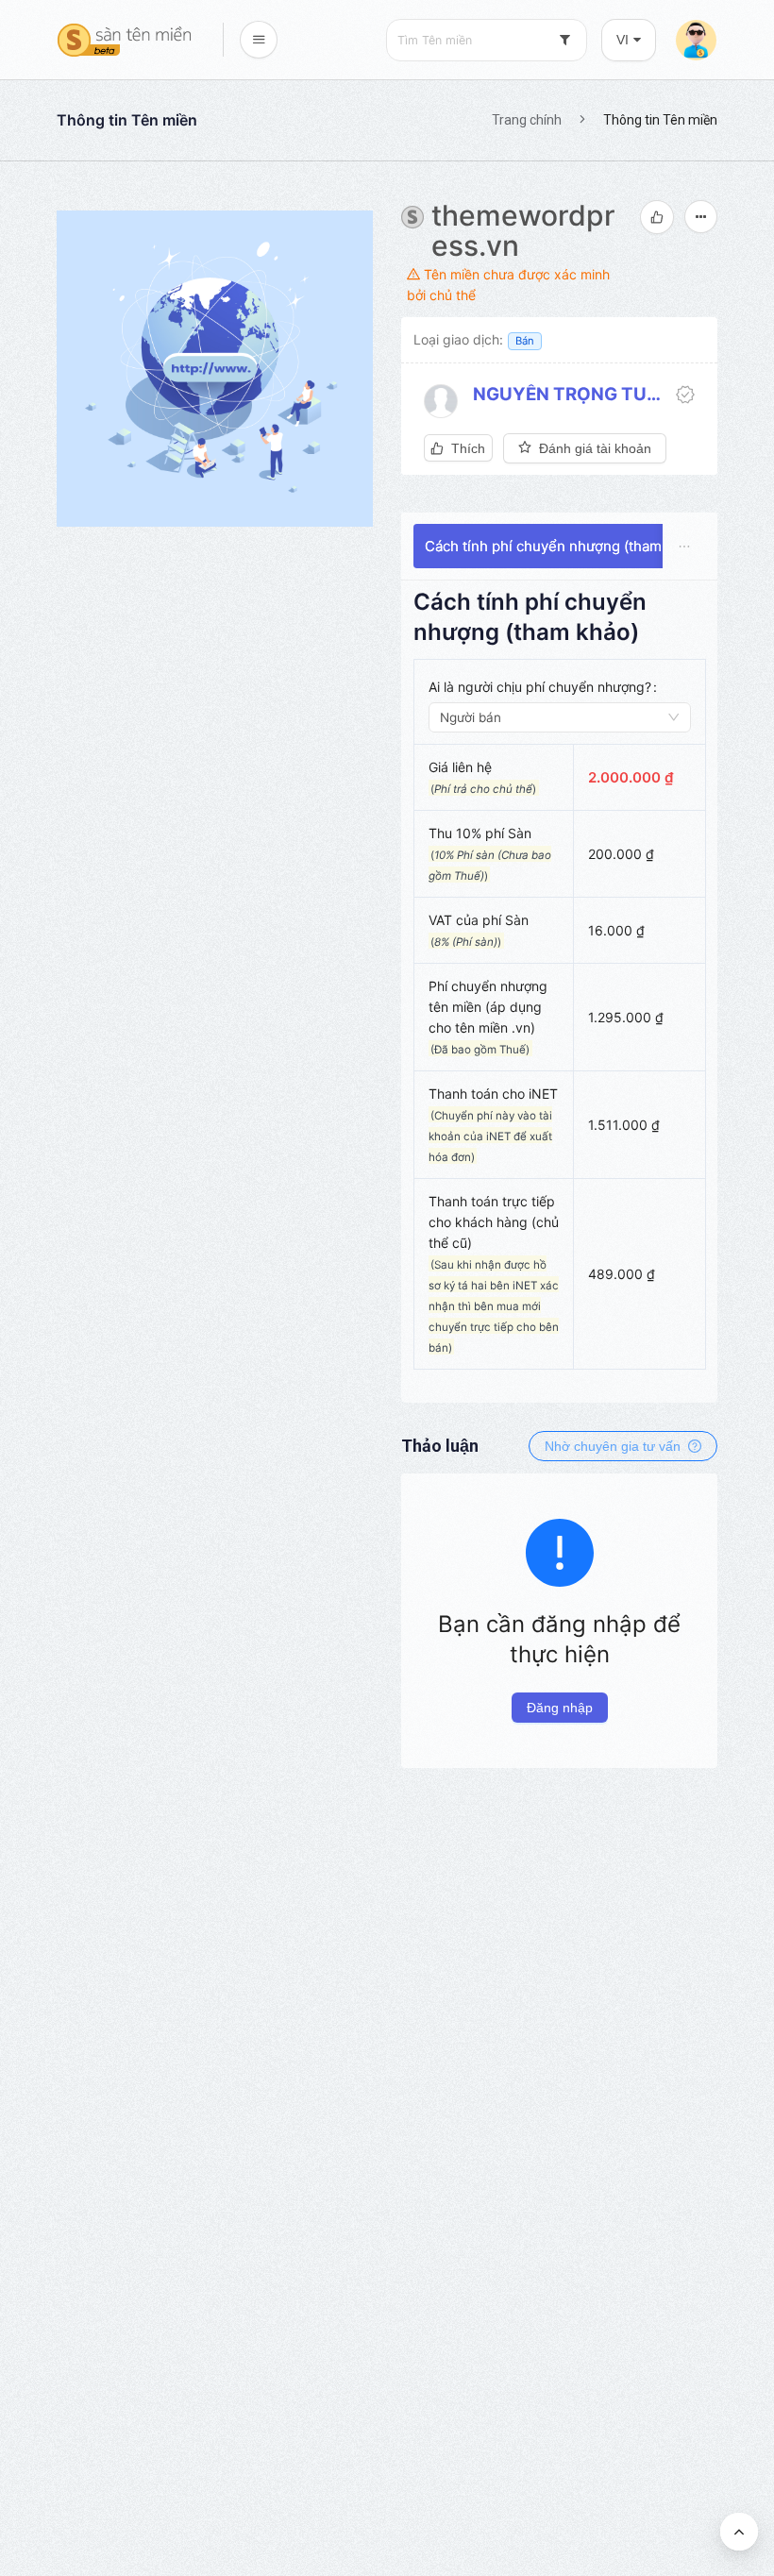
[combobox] (487, 40)
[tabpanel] (560, 988)
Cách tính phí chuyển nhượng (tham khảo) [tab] (564, 546)
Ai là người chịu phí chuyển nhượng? (540, 687)
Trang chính (527, 120)
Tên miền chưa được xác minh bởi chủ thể (508, 285)
